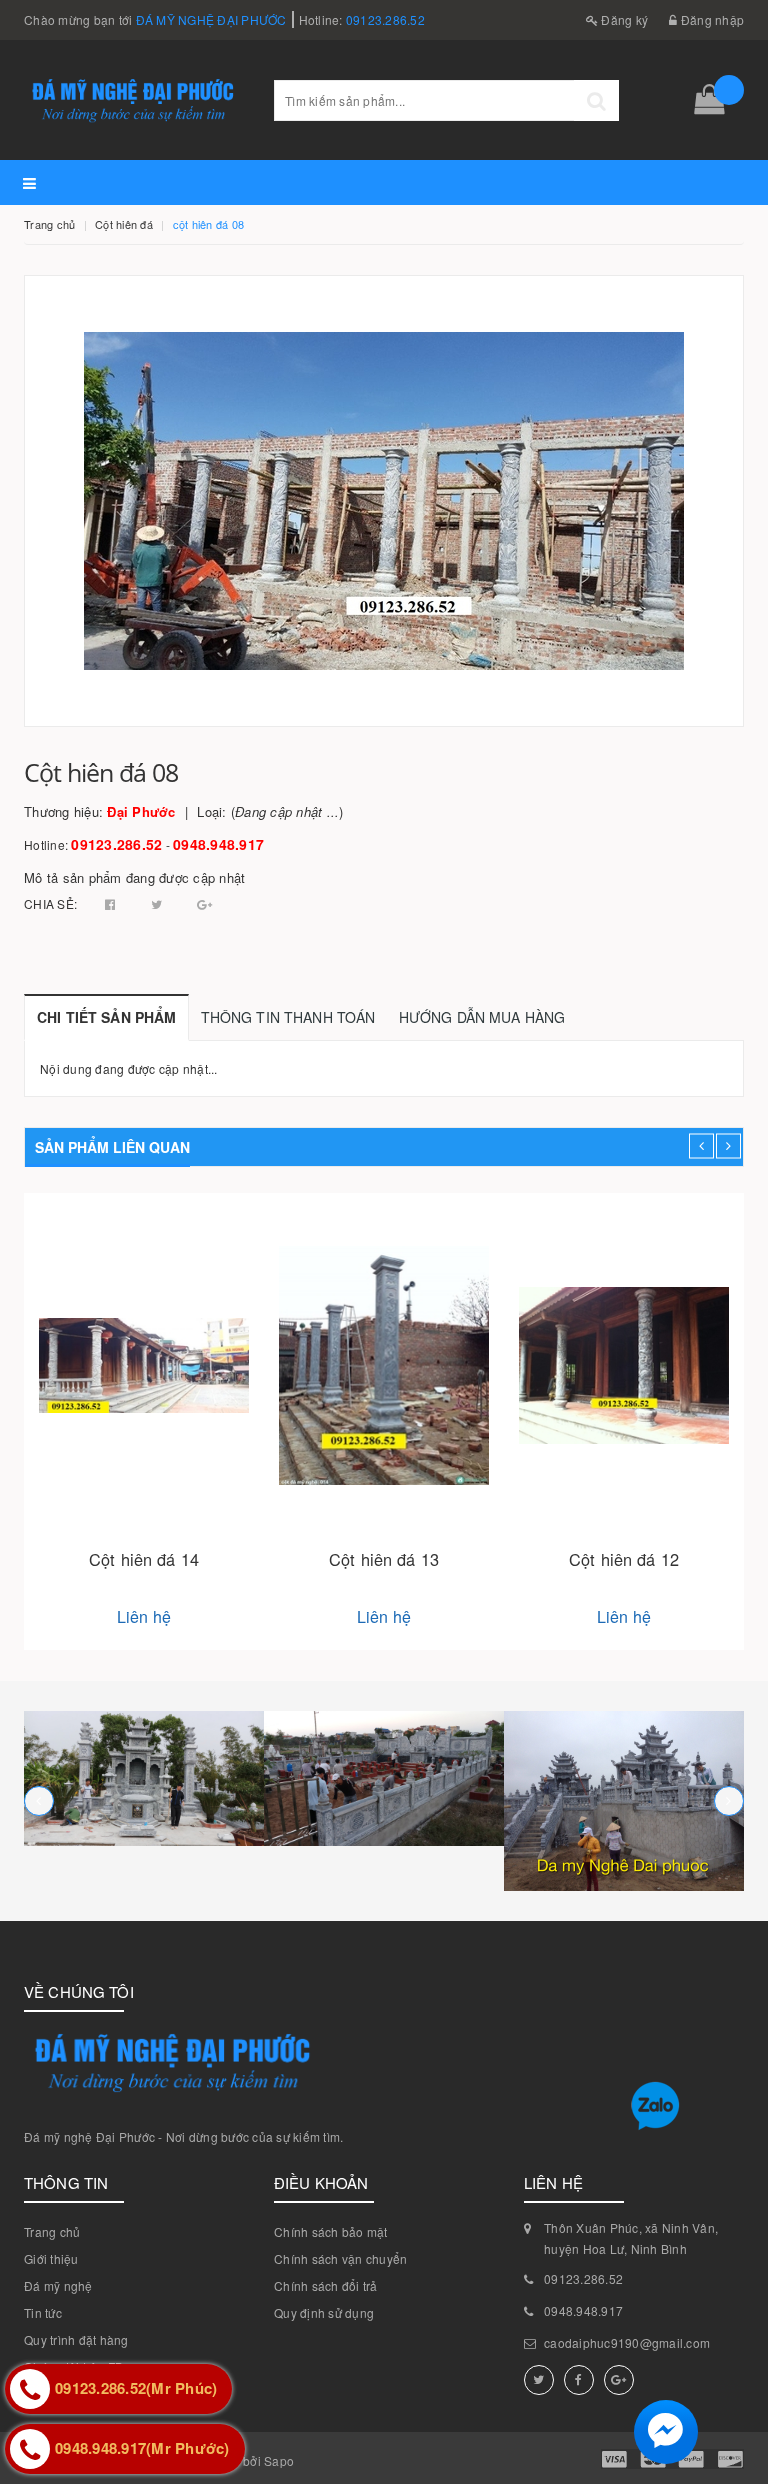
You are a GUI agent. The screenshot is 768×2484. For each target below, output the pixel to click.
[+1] (204, 903)
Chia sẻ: (50, 903)
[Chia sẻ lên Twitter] (158, 903)
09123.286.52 (385, 19)
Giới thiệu (51, 2258)
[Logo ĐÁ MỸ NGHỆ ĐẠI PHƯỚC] (134, 99)
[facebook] (579, 2380)
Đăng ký (623, 19)
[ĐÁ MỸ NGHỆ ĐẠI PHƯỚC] (144, 1778)
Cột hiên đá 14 (144, 1559)
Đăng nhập (711, 19)
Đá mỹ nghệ (58, 2285)
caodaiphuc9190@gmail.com (627, 2342)
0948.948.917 (218, 844)
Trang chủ (52, 2231)
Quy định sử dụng (324, 2312)
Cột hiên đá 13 (384, 1559)
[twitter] (539, 2380)
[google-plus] (619, 2380)
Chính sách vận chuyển (340, 2258)
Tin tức (43, 2312)
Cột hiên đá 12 (624, 1559)
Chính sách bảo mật (331, 2231)
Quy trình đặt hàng (76, 2339)
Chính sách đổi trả (326, 2285)
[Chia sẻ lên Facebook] (112, 903)
